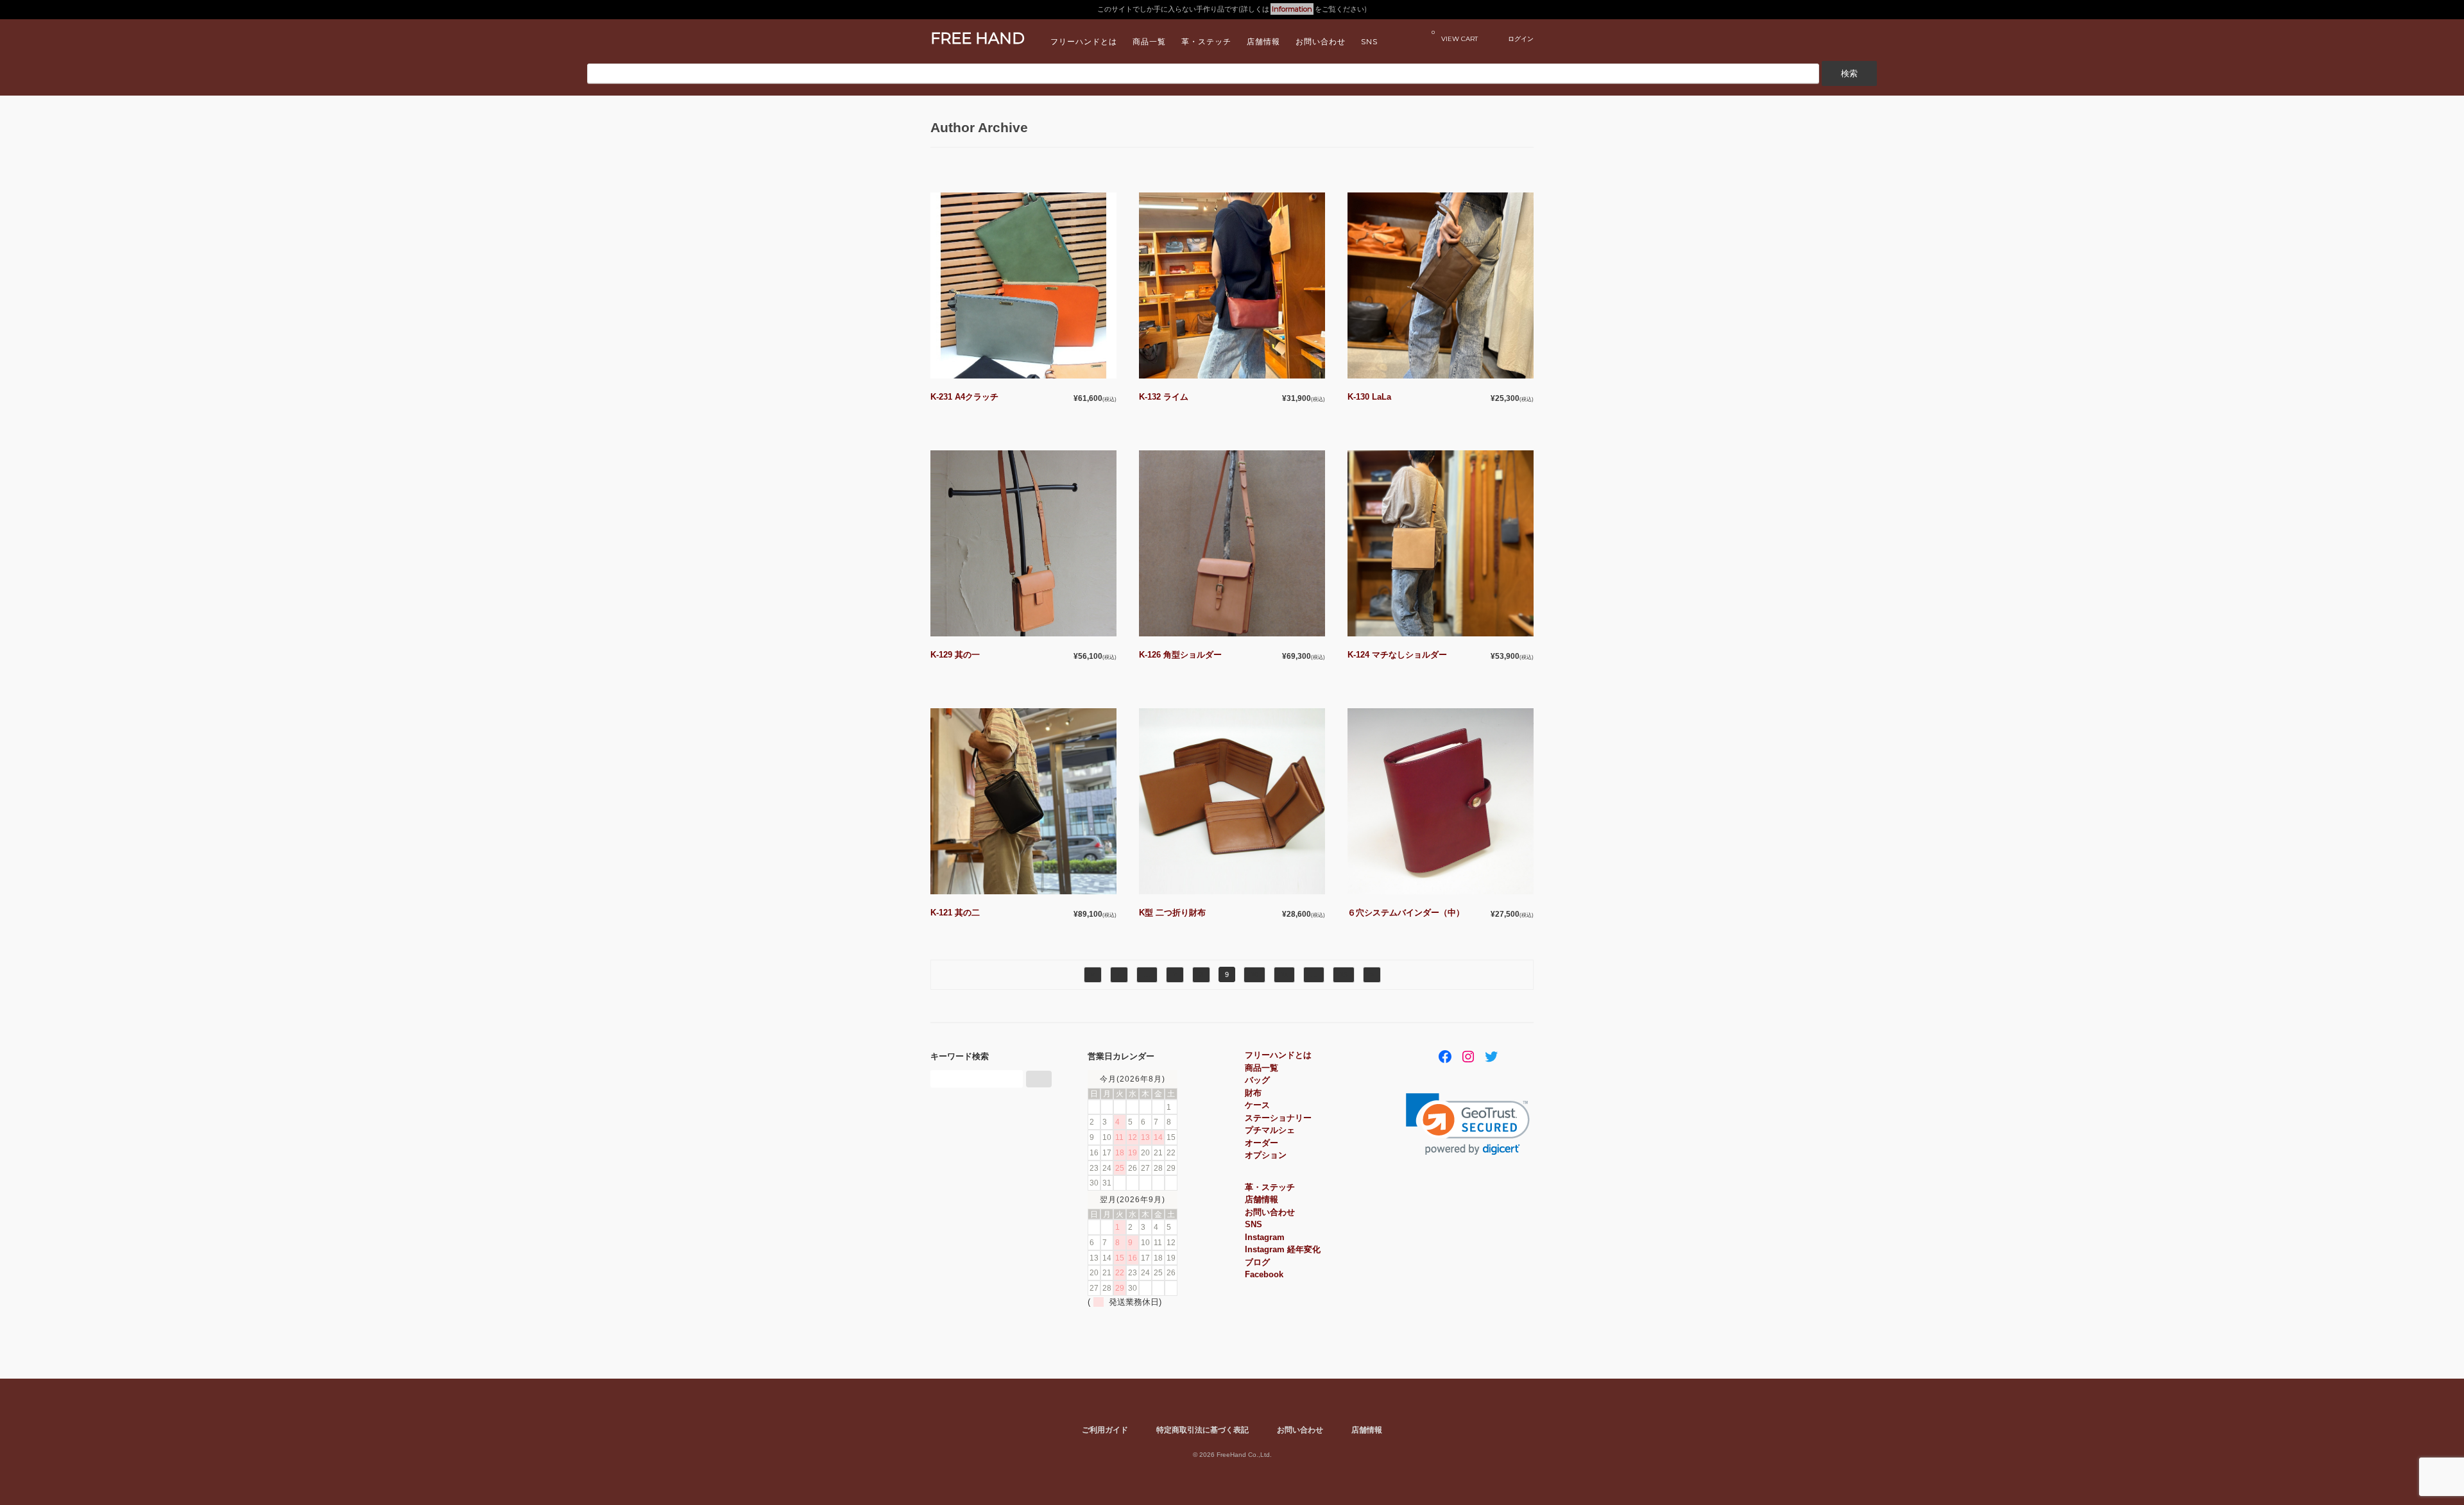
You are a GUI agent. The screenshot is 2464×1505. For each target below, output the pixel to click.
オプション (1266, 1155)
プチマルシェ (1270, 1130)
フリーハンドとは (1084, 41)
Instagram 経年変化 (1283, 1249)
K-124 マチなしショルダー (1397, 655)
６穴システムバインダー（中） (1406, 913)
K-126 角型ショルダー (1180, 655)
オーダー (1262, 1143)
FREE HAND (978, 38)
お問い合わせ (1321, 41)
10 (1254, 974)
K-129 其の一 (955, 655)
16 (1344, 974)
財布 (1253, 1093)
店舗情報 (1263, 41)
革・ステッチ (1206, 41)
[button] (1468, 1124)
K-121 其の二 (955, 913)
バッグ (1257, 1080)
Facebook (1264, 1274)
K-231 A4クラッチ (964, 397)
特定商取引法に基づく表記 (1202, 1430)
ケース (1257, 1105)
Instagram (1265, 1237)
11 (1284, 974)
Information (1292, 9)
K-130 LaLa (1369, 397)
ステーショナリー (1278, 1118)
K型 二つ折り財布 (1172, 913)
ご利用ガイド (1105, 1430)
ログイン (1521, 38)
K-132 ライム (1164, 397)
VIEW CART (1455, 36)
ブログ (1257, 1262)
